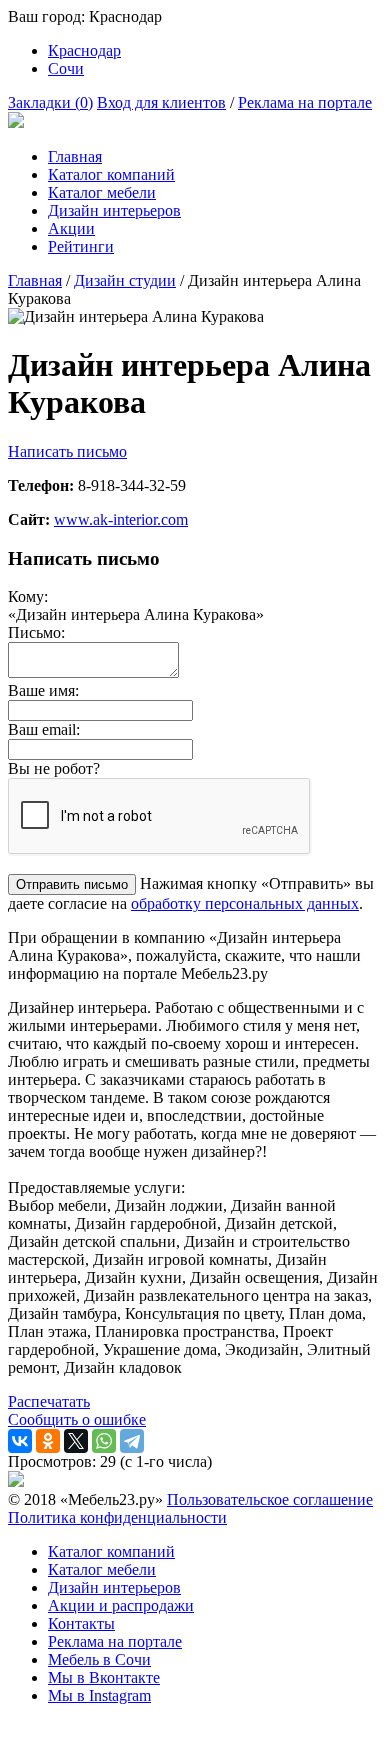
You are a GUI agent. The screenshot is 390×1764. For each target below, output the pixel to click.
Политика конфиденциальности (117, 1517)
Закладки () (50, 102)
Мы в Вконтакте (104, 1677)
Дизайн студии (125, 280)
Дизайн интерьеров (114, 210)
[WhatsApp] (104, 1441)
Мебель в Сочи (99, 1659)
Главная (75, 156)
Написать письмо (67, 451)
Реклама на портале (305, 102)
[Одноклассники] (48, 1441)
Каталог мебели (102, 192)
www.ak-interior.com (121, 519)
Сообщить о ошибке (77, 1419)
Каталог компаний (111, 174)
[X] (76, 1441)
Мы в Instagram (99, 1695)
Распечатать (49, 1401)
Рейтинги (81, 246)
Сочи (66, 68)
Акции (71, 228)
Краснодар (84, 50)
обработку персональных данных (245, 903)
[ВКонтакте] (20, 1441)
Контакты (81, 1623)
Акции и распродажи (121, 1605)
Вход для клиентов (161, 102)
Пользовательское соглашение (270, 1499)
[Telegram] (132, 1441)
